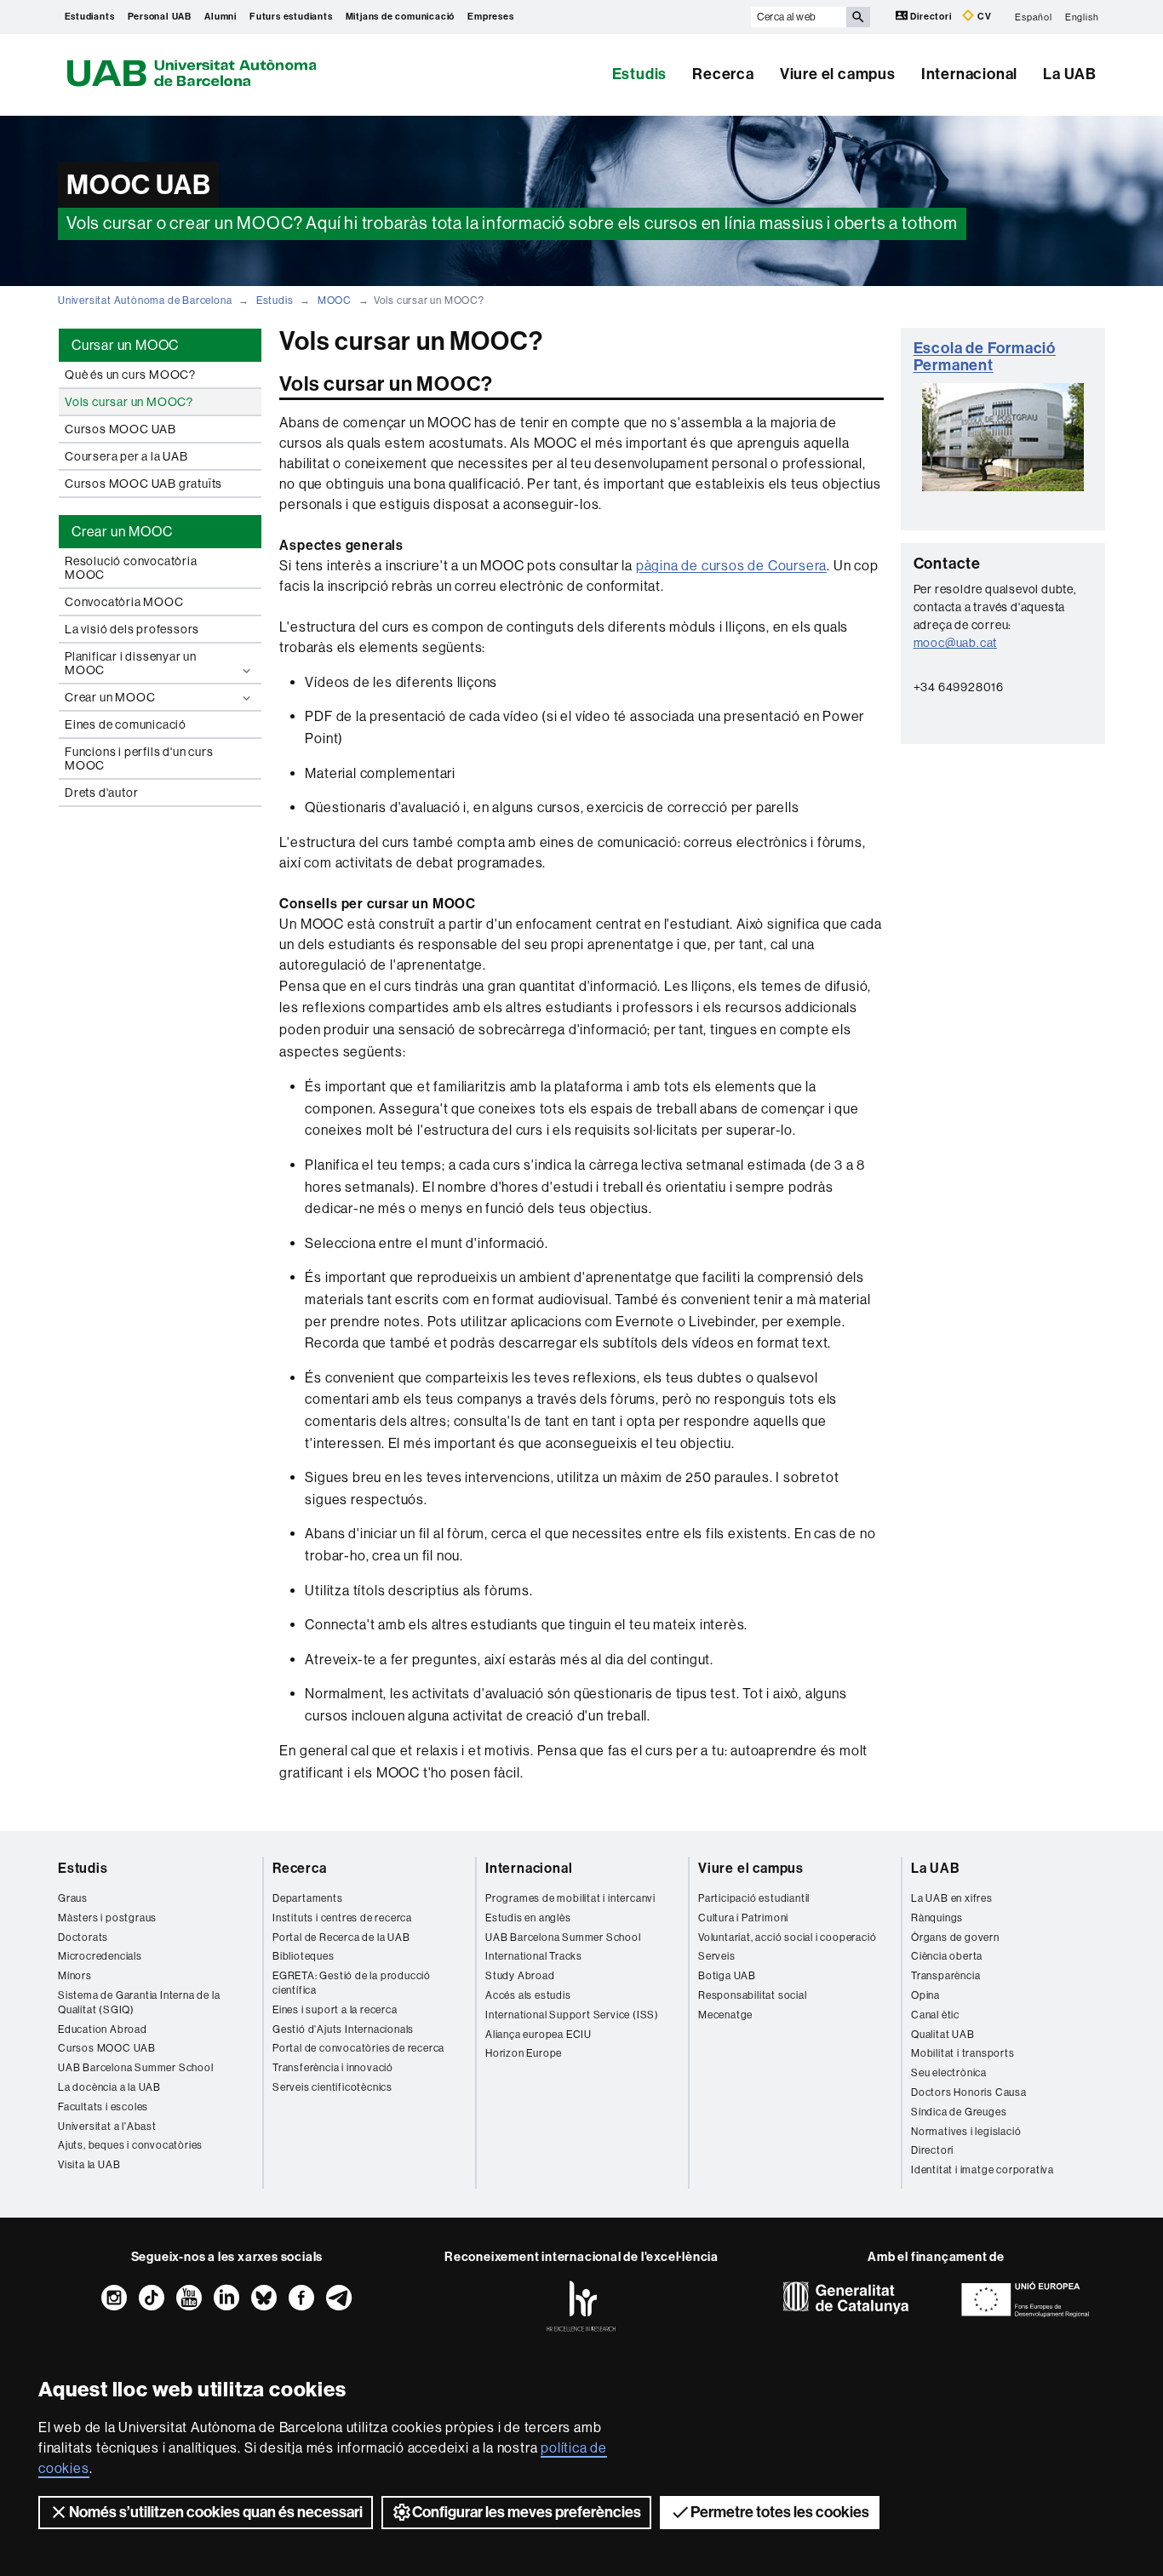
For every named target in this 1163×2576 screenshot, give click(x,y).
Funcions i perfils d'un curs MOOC (139, 758)
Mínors (75, 1976)
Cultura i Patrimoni (743, 1918)
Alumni (221, 17)
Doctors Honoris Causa (969, 2092)
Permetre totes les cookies (780, 2512)
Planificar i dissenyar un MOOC (131, 663)
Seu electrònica (949, 2073)
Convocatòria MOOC (124, 602)
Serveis (717, 1956)
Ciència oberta (947, 1956)
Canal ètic (935, 2015)
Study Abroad (520, 1976)
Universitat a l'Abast (107, 2127)
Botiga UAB (727, 1976)
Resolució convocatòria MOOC (131, 568)
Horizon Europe (524, 2053)
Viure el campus (838, 74)
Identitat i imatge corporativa (983, 2170)
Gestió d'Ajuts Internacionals (343, 2029)
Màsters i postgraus (107, 1918)
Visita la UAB (89, 2165)
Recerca (723, 74)
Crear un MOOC (110, 697)
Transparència (945, 1976)
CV (983, 17)
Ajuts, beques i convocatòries (130, 2145)
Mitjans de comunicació (401, 17)
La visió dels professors (132, 629)
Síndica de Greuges (959, 2112)
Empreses (490, 17)
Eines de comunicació (126, 724)
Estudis (640, 74)
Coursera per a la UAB (126, 456)
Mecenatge (725, 2015)
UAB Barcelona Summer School (136, 2068)
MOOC (335, 301)
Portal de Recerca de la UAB (341, 1938)
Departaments (308, 1898)
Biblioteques (304, 1956)
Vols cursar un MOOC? (129, 402)
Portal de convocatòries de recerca (358, 2048)
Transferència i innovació (333, 2068)
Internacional (969, 74)
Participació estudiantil (754, 1898)
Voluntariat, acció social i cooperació (787, 1938)
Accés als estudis (528, 1995)
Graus (73, 1898)
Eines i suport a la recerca (335, 2010)
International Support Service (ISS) (572, 2015)
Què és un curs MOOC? (130, 375)
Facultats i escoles (103, 2107)
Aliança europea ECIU (539, 2035)
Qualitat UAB (943, 2035)
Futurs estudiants (291, 17)
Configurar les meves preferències (527, 2512)
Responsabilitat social (753, 1995)
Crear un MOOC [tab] (122, 532)
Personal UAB (160, 17)
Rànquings (937, 1918)
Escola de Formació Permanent (985, 357)
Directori (931, 17)
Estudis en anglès (528, 1918)
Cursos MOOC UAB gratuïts (143, 484)
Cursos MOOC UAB (120, 429)
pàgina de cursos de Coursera (731, 566)
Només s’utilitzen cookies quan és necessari (216, 2512)
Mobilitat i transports (963, 2053)
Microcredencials (100, 1956)
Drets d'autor (101, 793)
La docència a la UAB (109, 2087)
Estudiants (90, 17)
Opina (925, 1995)
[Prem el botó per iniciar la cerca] (858, 17)
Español (1034, 17)
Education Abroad (103, 2029)
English (1082, 17)
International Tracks (534, 1956)
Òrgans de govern (955, 1938)
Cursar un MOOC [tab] (125, 345)
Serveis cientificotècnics (332, 2087)
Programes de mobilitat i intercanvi (570, 1898)
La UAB (1070, 74)
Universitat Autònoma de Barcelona (145, 301)
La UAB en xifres (952, 1898)
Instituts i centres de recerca (342, 1918)
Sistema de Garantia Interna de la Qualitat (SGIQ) (139, 2003)
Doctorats (83, 1938)
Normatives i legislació (966, 2132)
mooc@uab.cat (956, 643)
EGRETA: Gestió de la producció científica (352, 1983)
